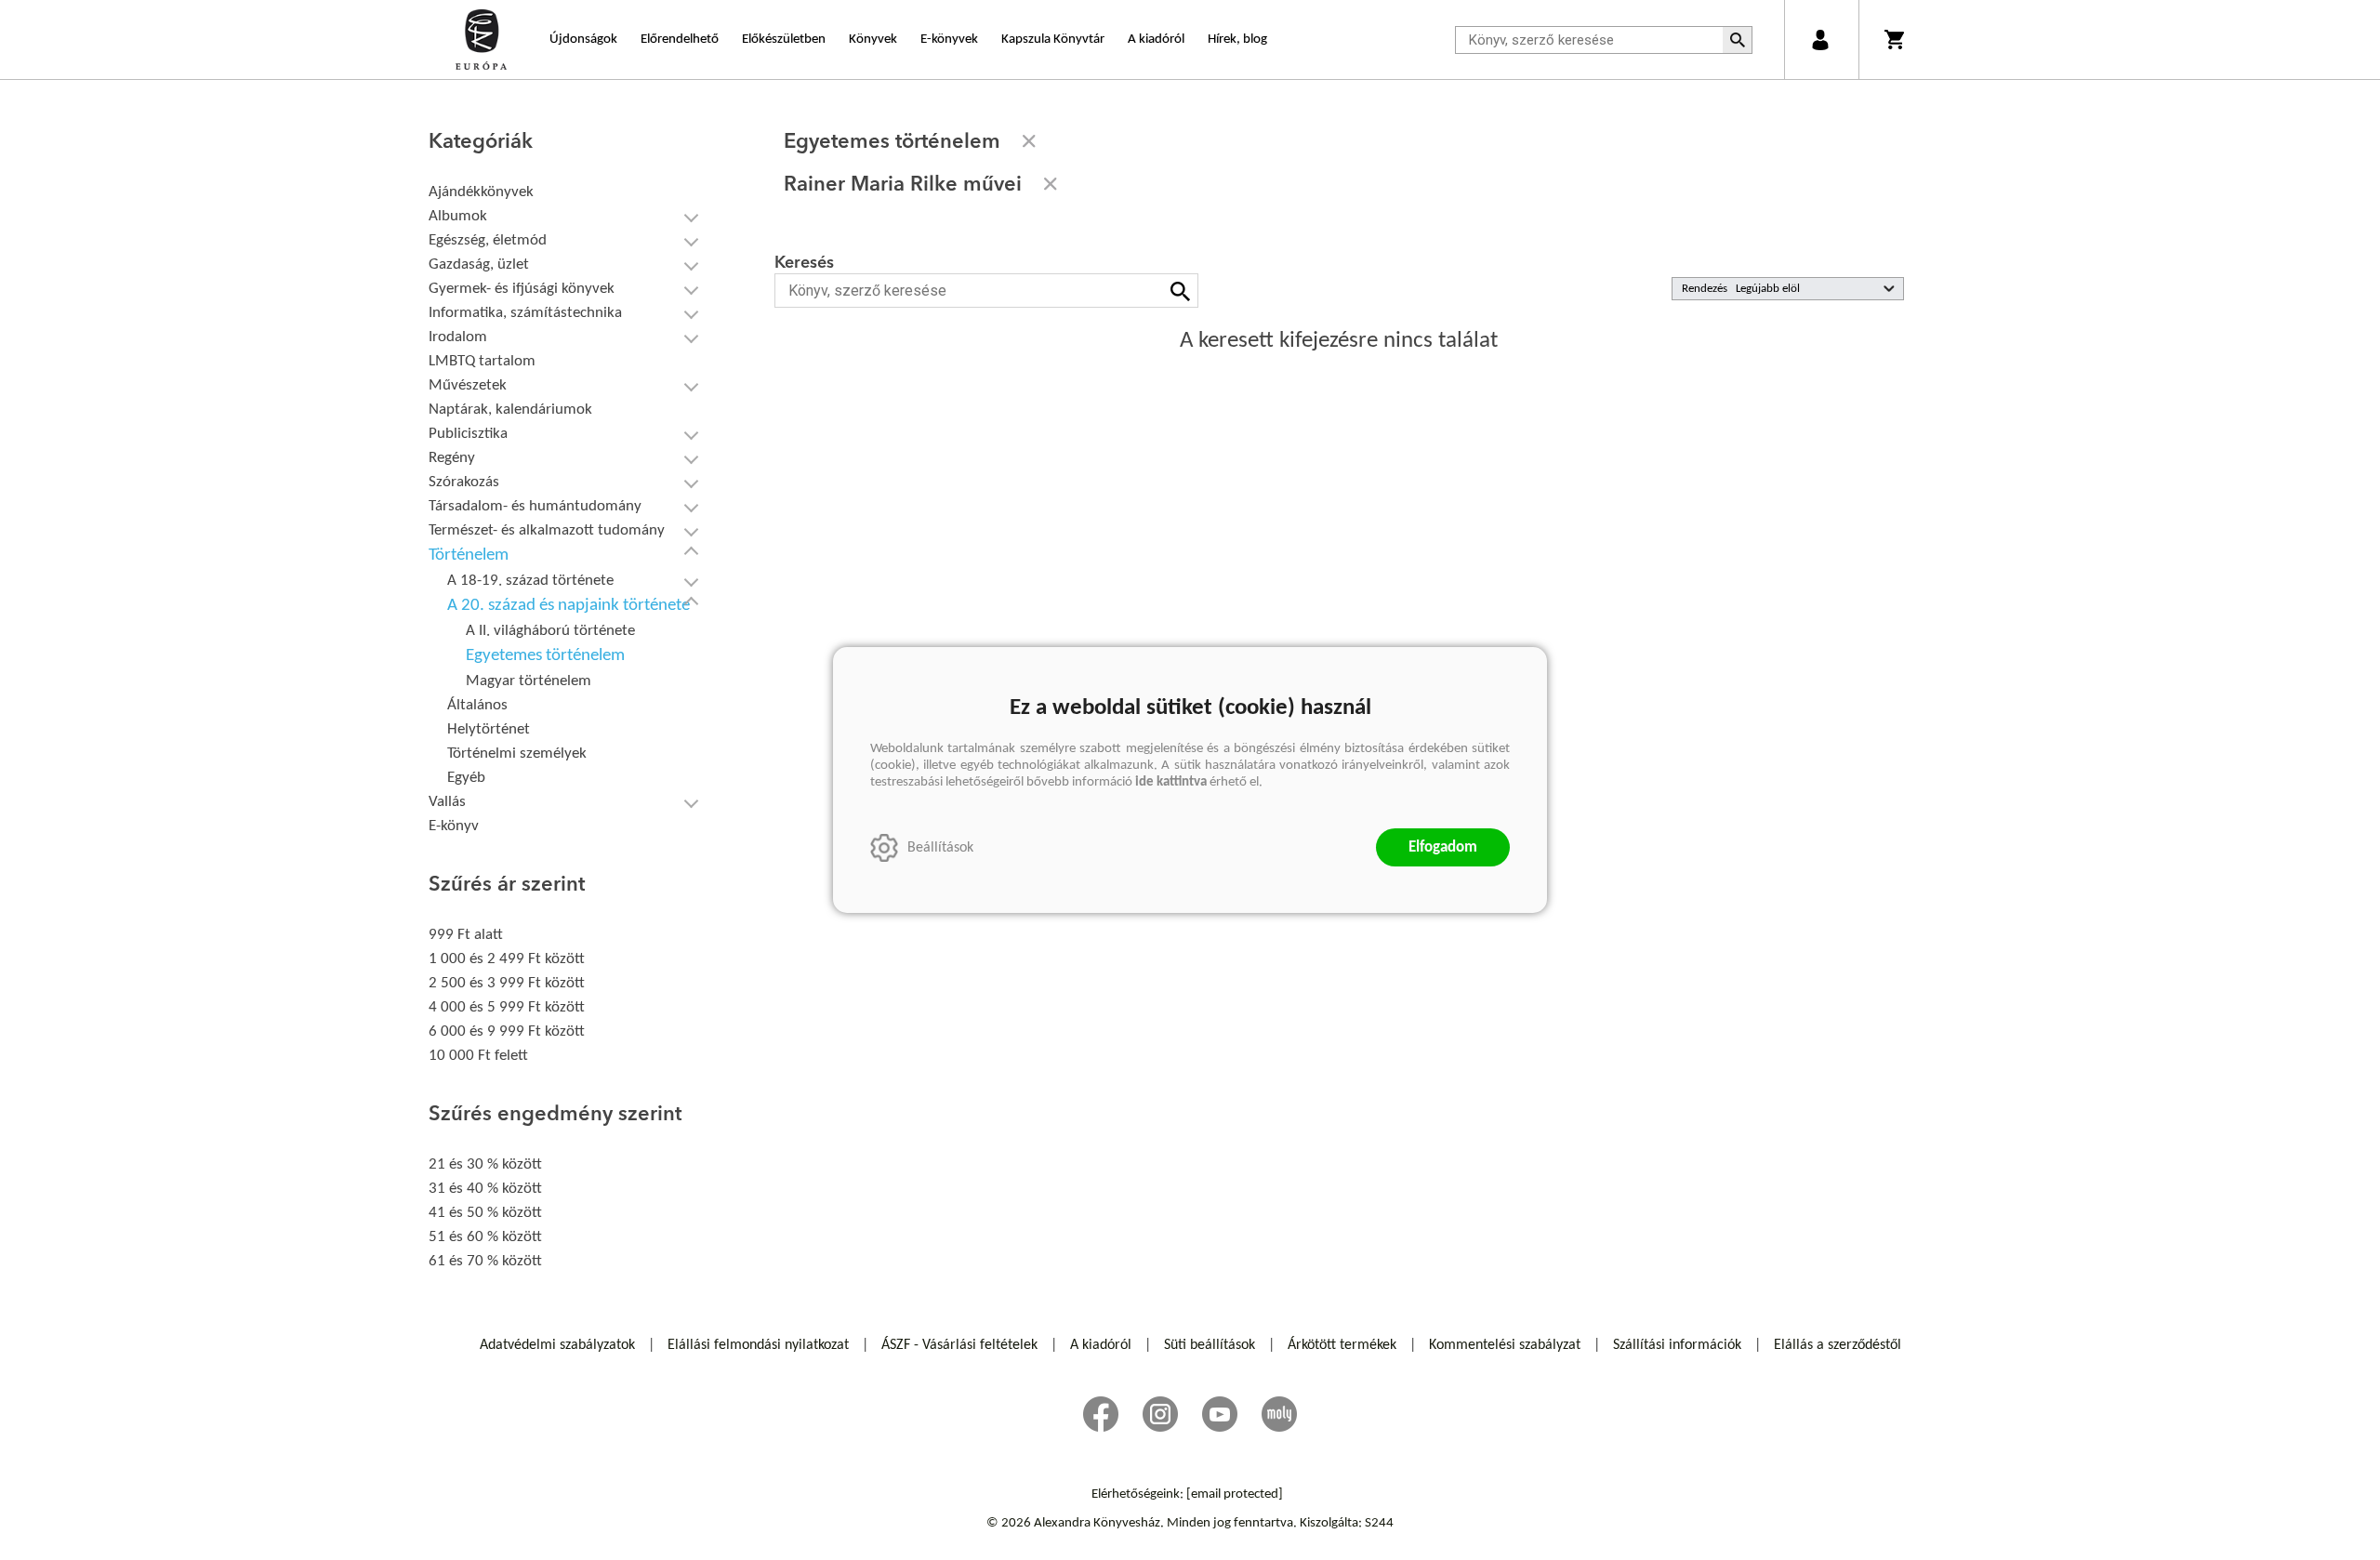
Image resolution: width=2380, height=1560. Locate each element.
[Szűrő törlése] (1029, 141)
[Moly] (1279, 1414)
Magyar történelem (529, 681)
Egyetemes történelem (545, 656)
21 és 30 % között (485, 1164)
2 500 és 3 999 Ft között (507, 983)
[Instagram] (1160, 1414)
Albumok (458, 216)
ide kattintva (1171, 782)
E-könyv (454, 826)
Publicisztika (468, 434)
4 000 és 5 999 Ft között (507, 1007)
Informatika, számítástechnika (525, 313)
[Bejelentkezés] (1820, 40)
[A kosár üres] (1896, 40)
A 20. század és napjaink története (569, 606)
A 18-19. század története (530, 581)
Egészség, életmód (488, 240)
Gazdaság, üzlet (479, 264)
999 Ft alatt (466, 935)
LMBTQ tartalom (482, 361)
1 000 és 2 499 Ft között (507, 959)
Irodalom (458, 337)
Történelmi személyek (517, 754)
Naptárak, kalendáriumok (510, 410)
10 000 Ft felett (478, 1056)
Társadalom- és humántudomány (535, 506)
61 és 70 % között (485, 1261)
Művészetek (468, 385)
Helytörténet (489, 729)
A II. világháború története (550, 631)
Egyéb (466, 778)
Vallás (447, 802)
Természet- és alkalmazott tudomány (547, 530)
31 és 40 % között (485, 1189)
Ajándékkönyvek (481, 192)
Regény (452, 458)
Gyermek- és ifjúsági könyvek (522, 289)
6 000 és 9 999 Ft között (507, 1031)
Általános (477, 705)
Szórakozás (464, 482)
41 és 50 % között (485, 1213)
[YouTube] (1220, 1414)
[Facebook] (1101, 1414)
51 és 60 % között (485, 1237)
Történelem (469, 555)
